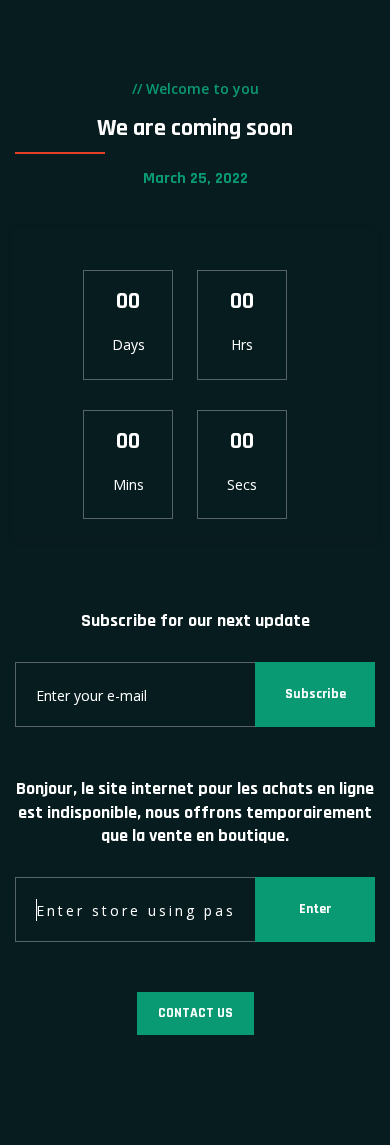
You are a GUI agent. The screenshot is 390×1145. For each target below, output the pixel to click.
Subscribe (315, 694)
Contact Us (195, 1013)
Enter (315, 909)
